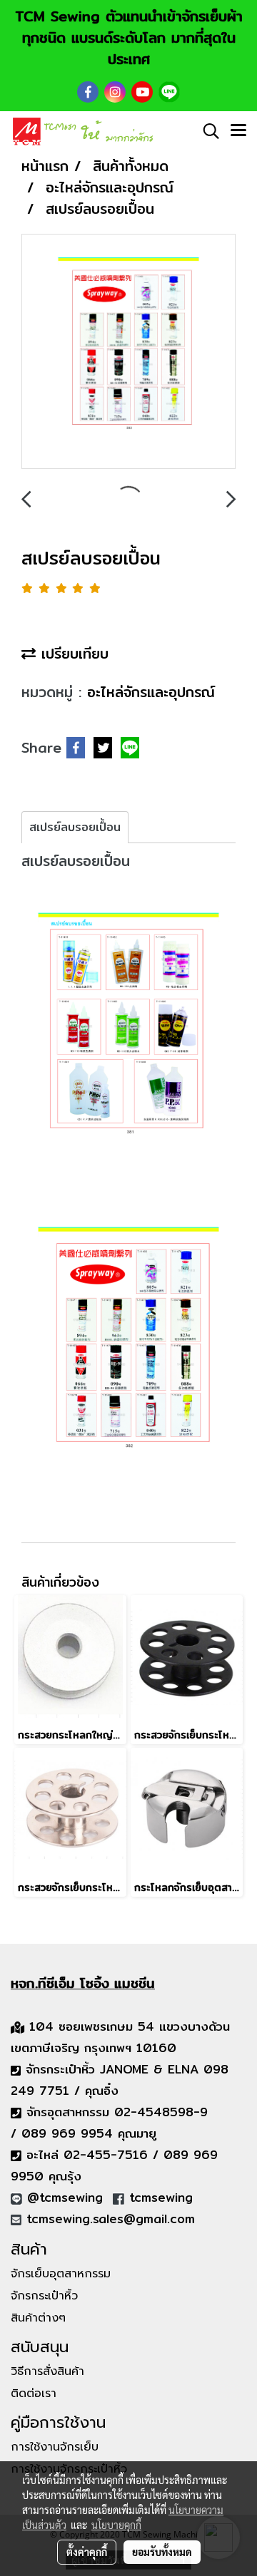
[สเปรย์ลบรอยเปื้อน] (128, 352)
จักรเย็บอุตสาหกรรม (61, 2274)
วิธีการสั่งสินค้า (47, 2371)
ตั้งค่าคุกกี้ (87, 2552)
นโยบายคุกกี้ (116, 2525)
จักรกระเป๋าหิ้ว (44, 2296)
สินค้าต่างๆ (38, 2318)
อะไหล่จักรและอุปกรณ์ (151, 692)
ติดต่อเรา (34, 2394)
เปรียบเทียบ (72, 653)
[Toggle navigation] (238, 131)
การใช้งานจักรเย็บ (55, 2447)
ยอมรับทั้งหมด (162, 2552)
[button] (206, 131)
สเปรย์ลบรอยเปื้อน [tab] (75, 827)
